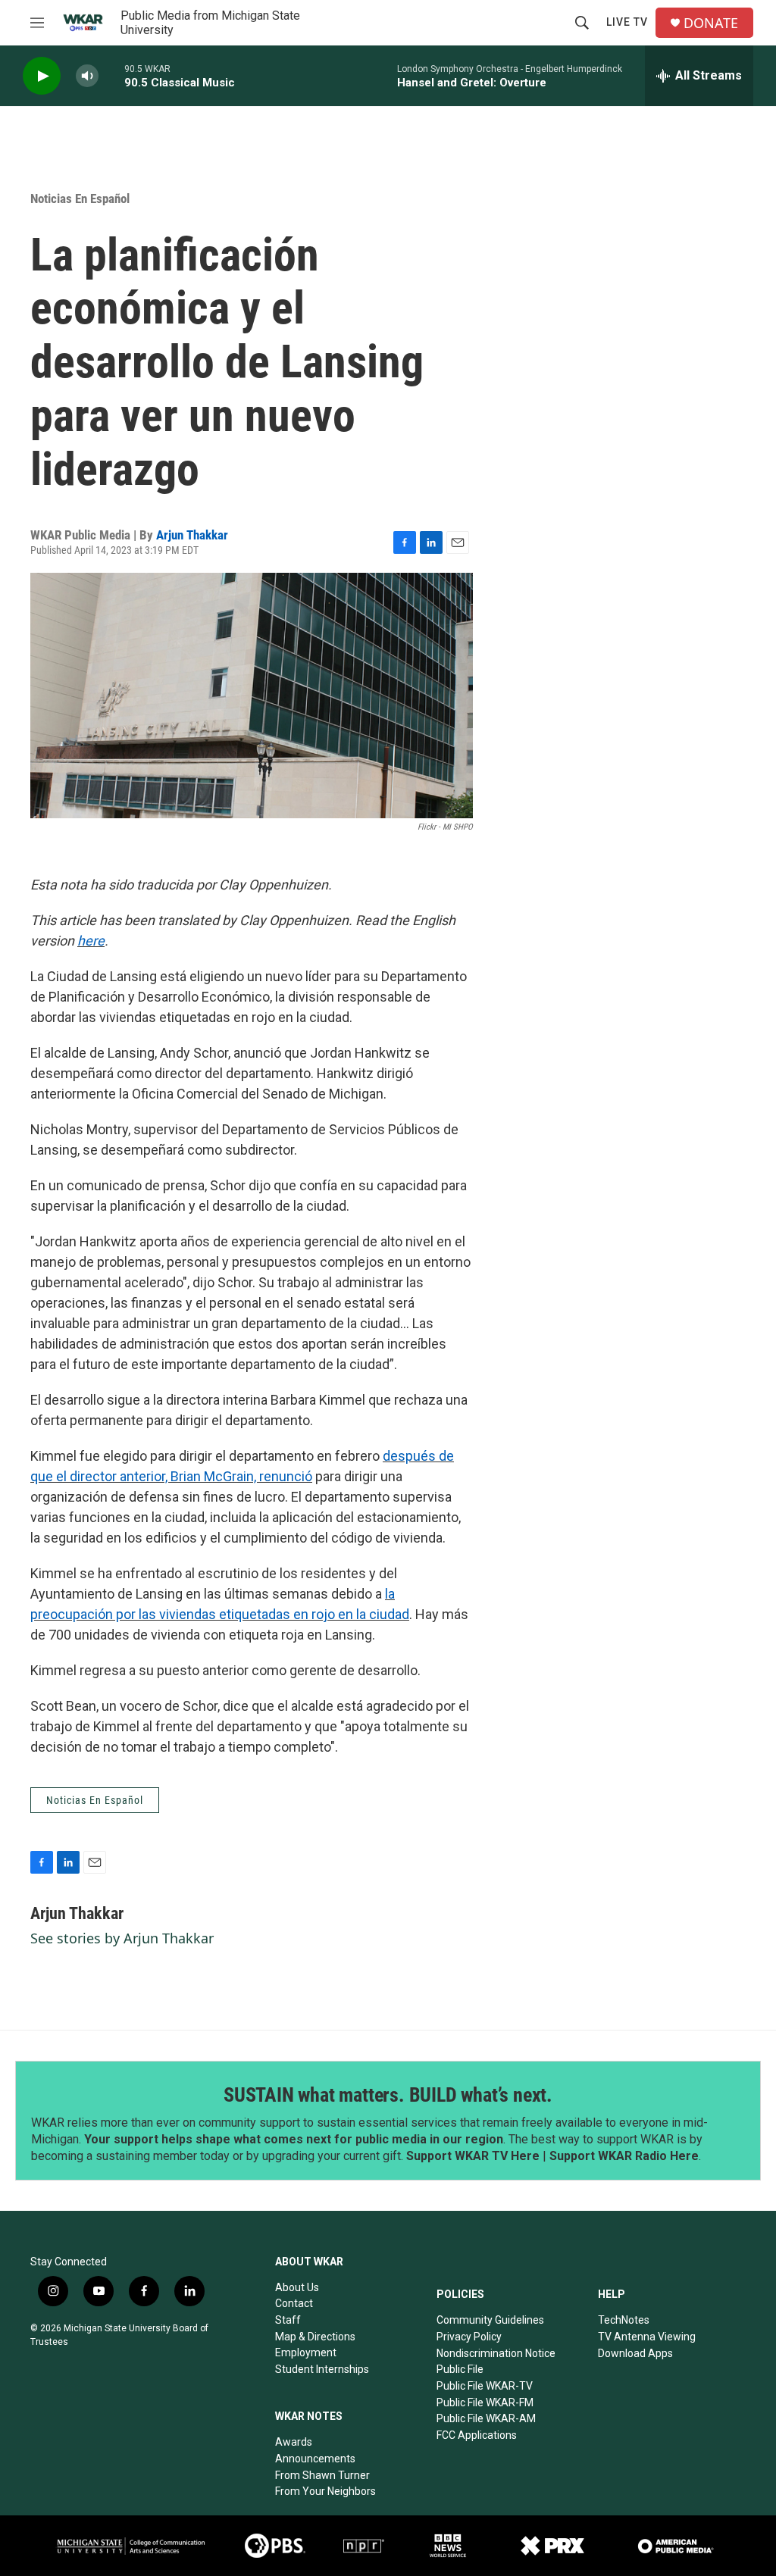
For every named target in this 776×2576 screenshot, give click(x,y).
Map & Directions (315, 2337)
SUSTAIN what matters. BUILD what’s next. (388, 2095)
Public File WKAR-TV (485, 2386)
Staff (288, 2320)
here (91, 941)
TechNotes (624, 2320)
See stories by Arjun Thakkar (122, 1938)
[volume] (87, 76)
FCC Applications (477, 2435)
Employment (306, 2352)
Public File (460, 2369)
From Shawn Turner (322, 2475)
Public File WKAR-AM (486, 2418)
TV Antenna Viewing (647, 2337)
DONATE (711, 23)
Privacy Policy (469, 2337)
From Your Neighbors (325, 2491)
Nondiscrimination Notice (496, 2353)
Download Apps (635, 2353)
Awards (294, 2442)
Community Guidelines (490, 2320)
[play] (42, 76)
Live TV (627, 22)
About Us (297, 2287)
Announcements (315, 2459)
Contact (294, 2303)
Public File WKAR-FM (485, 2402)
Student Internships (322, 2369)
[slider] (111, 75)
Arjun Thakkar (192, 535)
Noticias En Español (80, 199)
